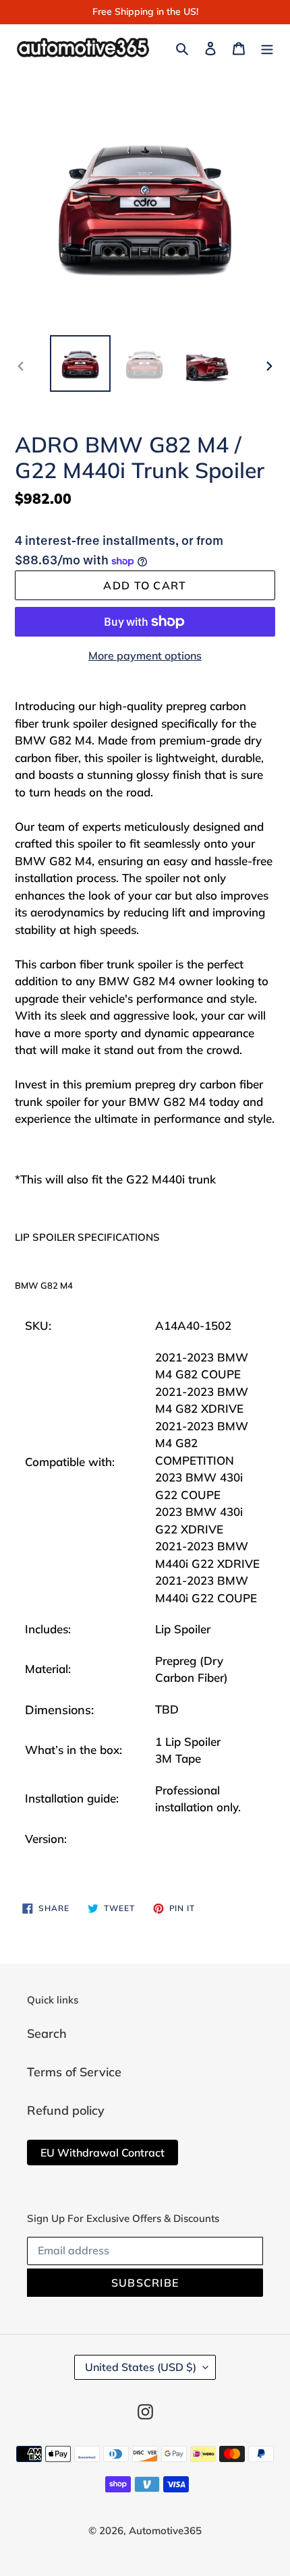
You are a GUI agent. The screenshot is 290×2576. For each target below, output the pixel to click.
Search (47, 2033)
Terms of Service (74, 2072)
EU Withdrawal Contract (103, 2153)
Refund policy (66, 2110)
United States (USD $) (141, 2367)
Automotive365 (165, 2530)
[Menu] (267, 47)
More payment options (145, 655)
